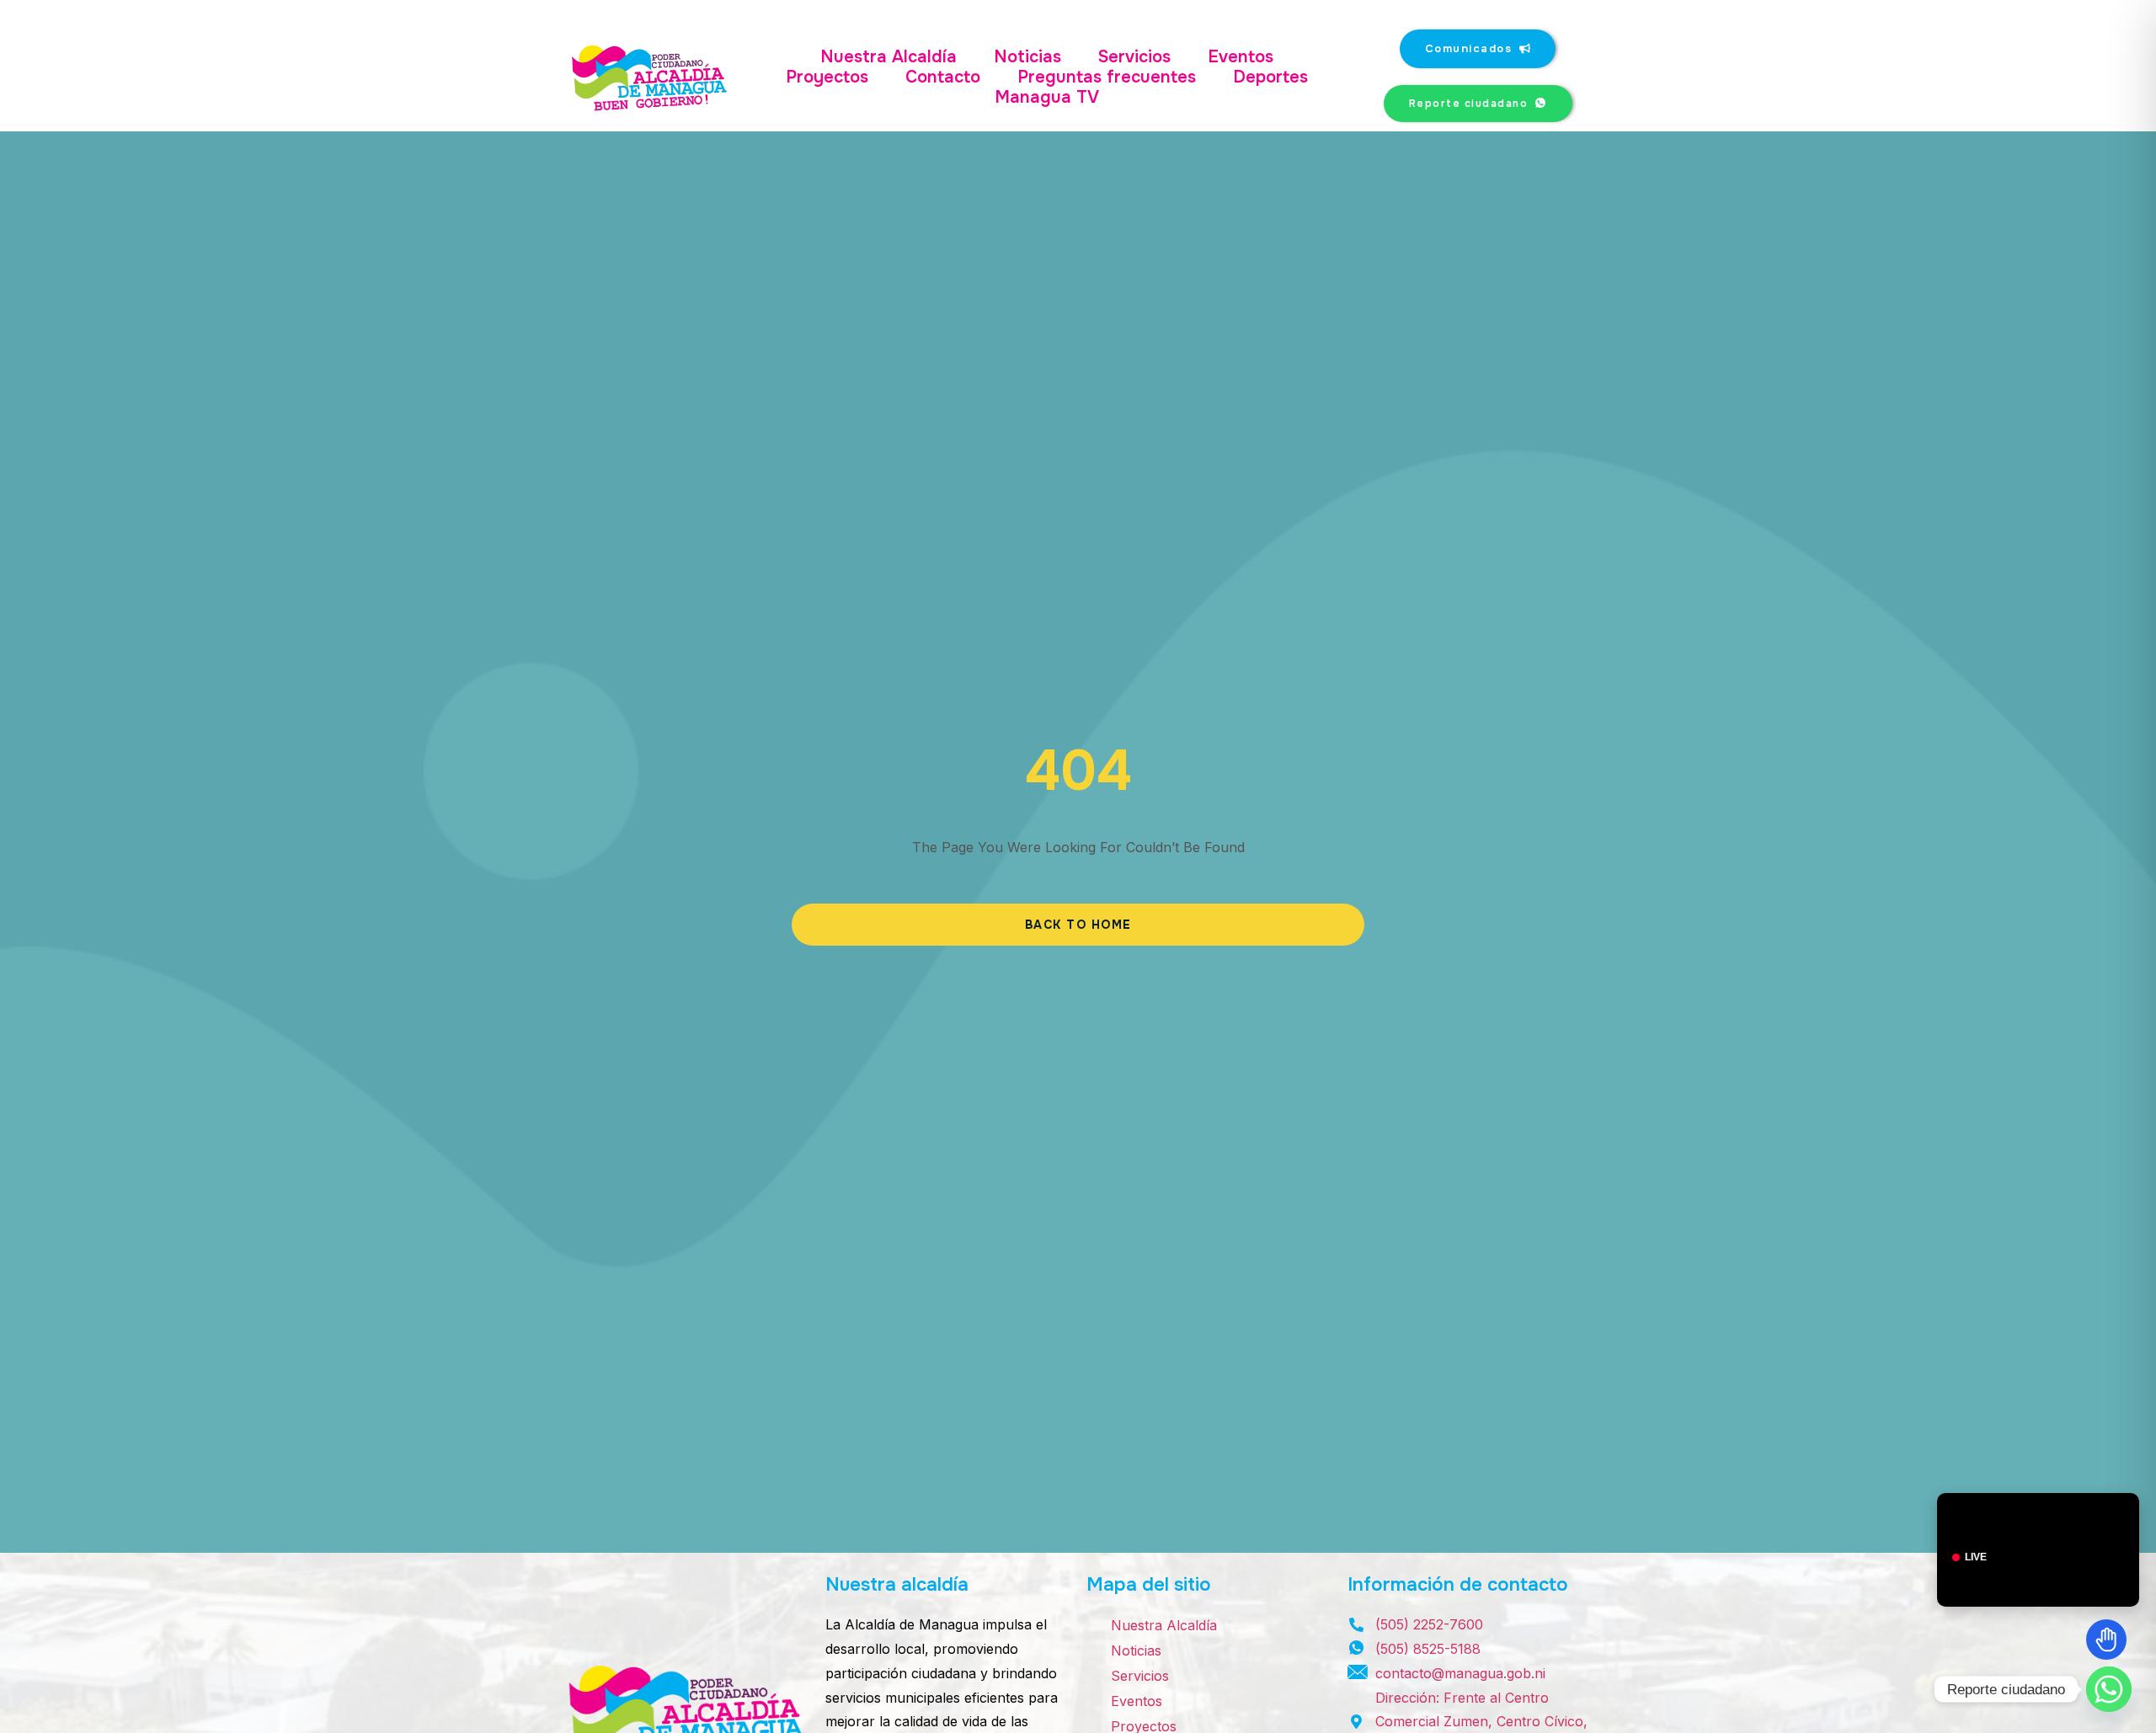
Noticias (1027, 57)
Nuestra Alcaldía (889, 57)
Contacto (943, 77)
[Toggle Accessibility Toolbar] (2106, 1640)
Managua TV (1047, 98)
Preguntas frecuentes (1107, 77)
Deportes (1270, 77)
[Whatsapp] (2109, 1689)
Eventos (1241, 57)
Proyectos (827, 77)
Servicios (1134, 57)
